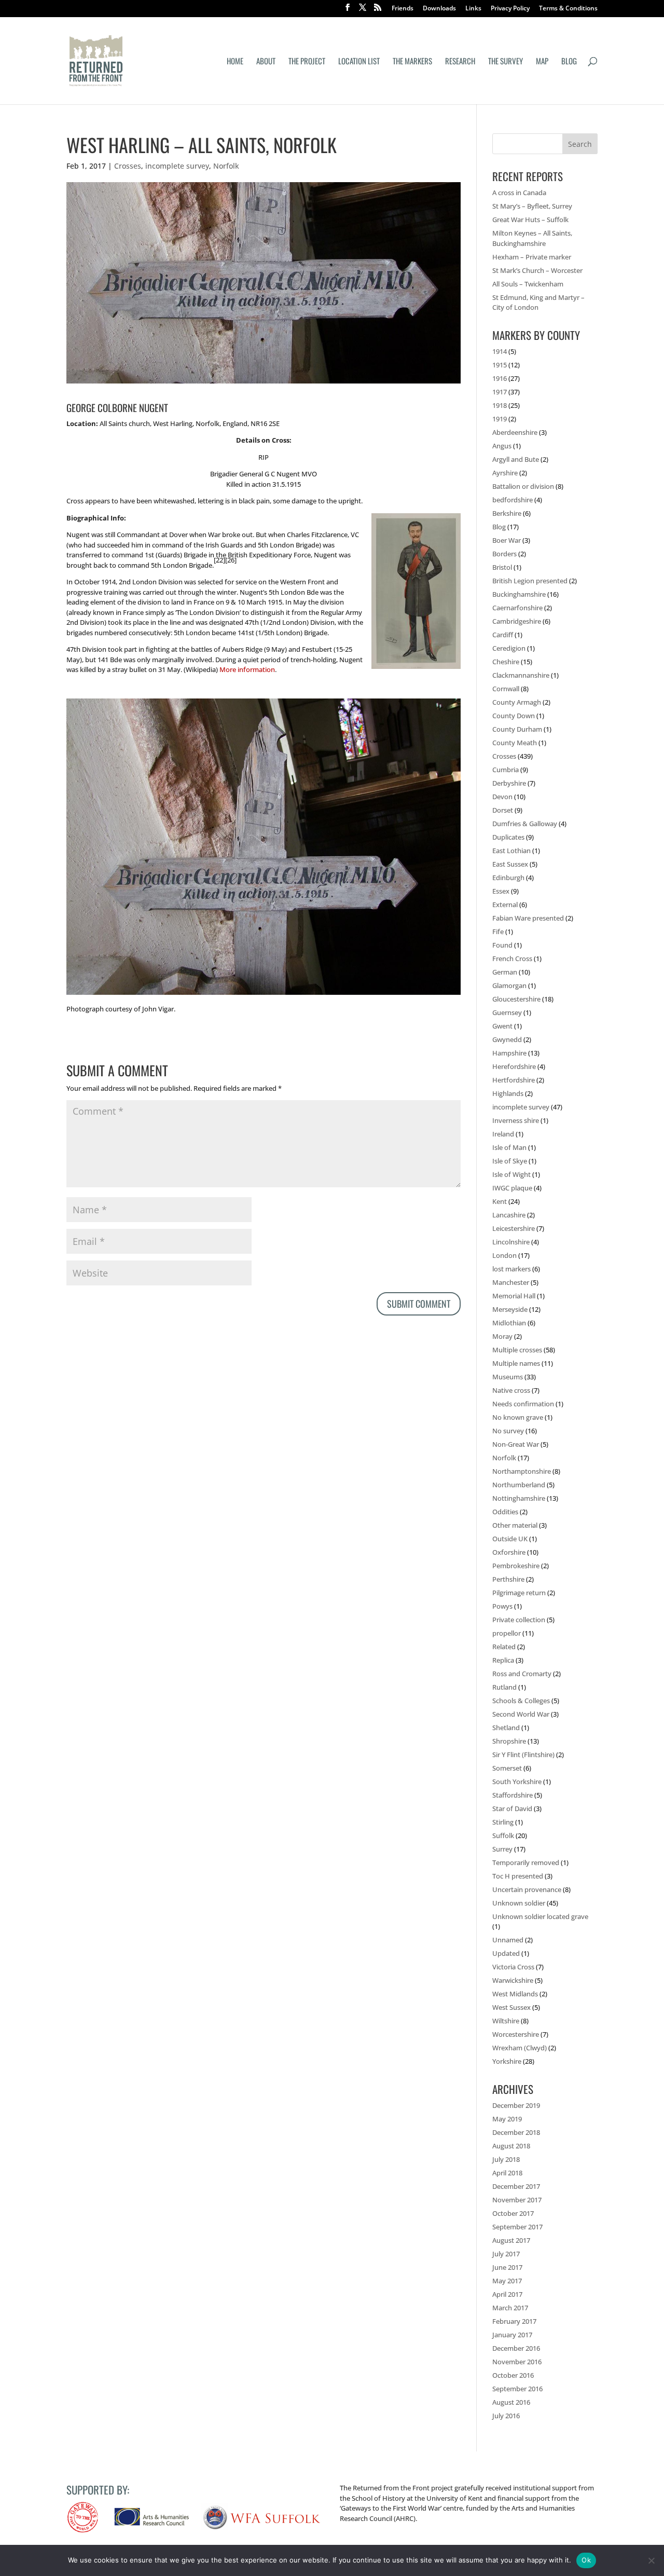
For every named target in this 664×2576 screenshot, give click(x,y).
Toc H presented (518, 1876)
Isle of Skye (510, 1161)
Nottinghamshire (519, 1498)
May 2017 (507, 2281)
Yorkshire (507, 2061)
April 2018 (507, 2173)
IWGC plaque (512, 1188)
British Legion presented (530, 581)
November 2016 (517, 2362)
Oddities (505, 1512)
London (504, 1255)
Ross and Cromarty (522, 1674)
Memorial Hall (514, 1296)
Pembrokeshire (516, 1566)
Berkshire (507, 513)
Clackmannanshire (521, 675)
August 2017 (511, 2240)
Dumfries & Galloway (525, 824)
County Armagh (517, 702)
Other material (515, 1525)
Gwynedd (507, 1039)
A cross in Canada (519, 193)
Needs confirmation (523, 1404)
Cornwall (506, 689)
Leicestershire (514, 1228)
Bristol (502, 567)
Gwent (502, 1026)
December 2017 (516, 2186)
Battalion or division (523, 486)
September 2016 (517, 2389)
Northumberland (519, 1485)
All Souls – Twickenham (528, 284)
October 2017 (513, 2213)
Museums (508, 1377)
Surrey (502, 1849)
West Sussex (511, 2007)
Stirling (503, 1822)
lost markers (511, 1269)
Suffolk (503, 1835)
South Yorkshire (517, 1782)
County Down (514, 716)
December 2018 (516, 2132)
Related (504, 1647)
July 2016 (506, 2416)
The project (307, 62)
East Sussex (510, 864)
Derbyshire (509, 783)
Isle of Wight (511, 1174)
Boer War (507, 540)
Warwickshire (513, 1980)
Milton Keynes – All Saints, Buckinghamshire (532, 238)
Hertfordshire (514, 1080)
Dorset (503, 810)
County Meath (515, 743)
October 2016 (513, 2375)
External (505, 905)
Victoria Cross (513, 1967)
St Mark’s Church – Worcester (537, 270)
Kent (500, 1201)
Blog (569, 62)
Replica (503, 1660)
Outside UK (510, 1539)
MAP (542, 62)
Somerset (507, 1768)
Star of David (512, 1808)
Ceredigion (509, 648)
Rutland (504, 1687)
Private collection (519, 1620)
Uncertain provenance (527, 1889)
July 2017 (506, 2254)
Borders (504, 554)
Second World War (521, 1714)
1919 (500, 419)
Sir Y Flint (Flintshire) (523, 1755)
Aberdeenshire (515, 432)
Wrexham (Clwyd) (520, 2048)
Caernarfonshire (517, 608)
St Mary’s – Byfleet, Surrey (532, 206)
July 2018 (506, 2159)
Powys (502, 1606)
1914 (500, 351)
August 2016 (511, 2402)
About (266, 62)
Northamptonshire (522, 1471)
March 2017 (510, 2308)
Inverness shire (516, 1120)
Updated (506, 1953)
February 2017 (514, 2321)
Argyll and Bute (516, 459)
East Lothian (511, 851)
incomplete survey (177, 166)
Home (235, 62)
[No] (651, 2560)
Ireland (503, 1134)
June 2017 (507, 2267)
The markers (412, 62)
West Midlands (515, 1994)
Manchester (511, 1282)
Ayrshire (505, 473)
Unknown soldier (519, 1903)
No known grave (518, 1417)
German (505, 972)
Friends (403, 9)
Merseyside (510, 1309)
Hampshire (509, 1053)
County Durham (517, 729)
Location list (359, 62)
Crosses (128, 166)
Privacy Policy (510, 9)
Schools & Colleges (521, 1701)
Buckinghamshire (519, 594)
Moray (502, 1336)
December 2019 (516, 2105)
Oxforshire (509, 1552)
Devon (502, 797)
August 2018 (511, 2146)
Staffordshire (513, 1795)
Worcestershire (516, 2034)
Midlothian (509, 1323)
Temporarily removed (526, 1862)
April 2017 (507, 2294)
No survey (508, 1431)
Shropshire (509, 1741)
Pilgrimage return (519, 1593)
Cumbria (506, 770)
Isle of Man (509, 1147)
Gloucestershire (516, 999)
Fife (498, 931)
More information (247, 669)
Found (502, 945)
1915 (500, 365)
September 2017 (517, 2227)
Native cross (511, 1390)
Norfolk (226, 166)
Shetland (506, 1728)
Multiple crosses (517, 1350)
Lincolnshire (511, 1242)
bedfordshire (513, 500)
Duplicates (508, 837)
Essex (501, 891)
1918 (500, 405)
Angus (502, 446)
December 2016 (516, 2348)
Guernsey (507, 1012)
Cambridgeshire (517, 621)
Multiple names (516, 1363)
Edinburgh (508, 878)
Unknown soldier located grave (540, 1916)
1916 (500, 378)
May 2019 (507, 2119)
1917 (500, 392)
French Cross (512, 958)
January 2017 (512, 2335)
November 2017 (517, 2200)
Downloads (439, 9)
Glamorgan (509, 985)
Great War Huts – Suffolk (530, 220)
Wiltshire (506, 2021)
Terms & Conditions (568, 9)
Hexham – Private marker (532, 257)
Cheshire (506, 662)
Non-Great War (516, 1444)
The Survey (506, 62)
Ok (586, 2560)
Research (460, 62)
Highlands (508, 1093)
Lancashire (509, 1215)
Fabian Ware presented (528, 918)
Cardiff (503, 635)
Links (473, 9)
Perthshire (508, 1579)
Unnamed (508, 1940)
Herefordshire (514, 1066)
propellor (507, 1633)
